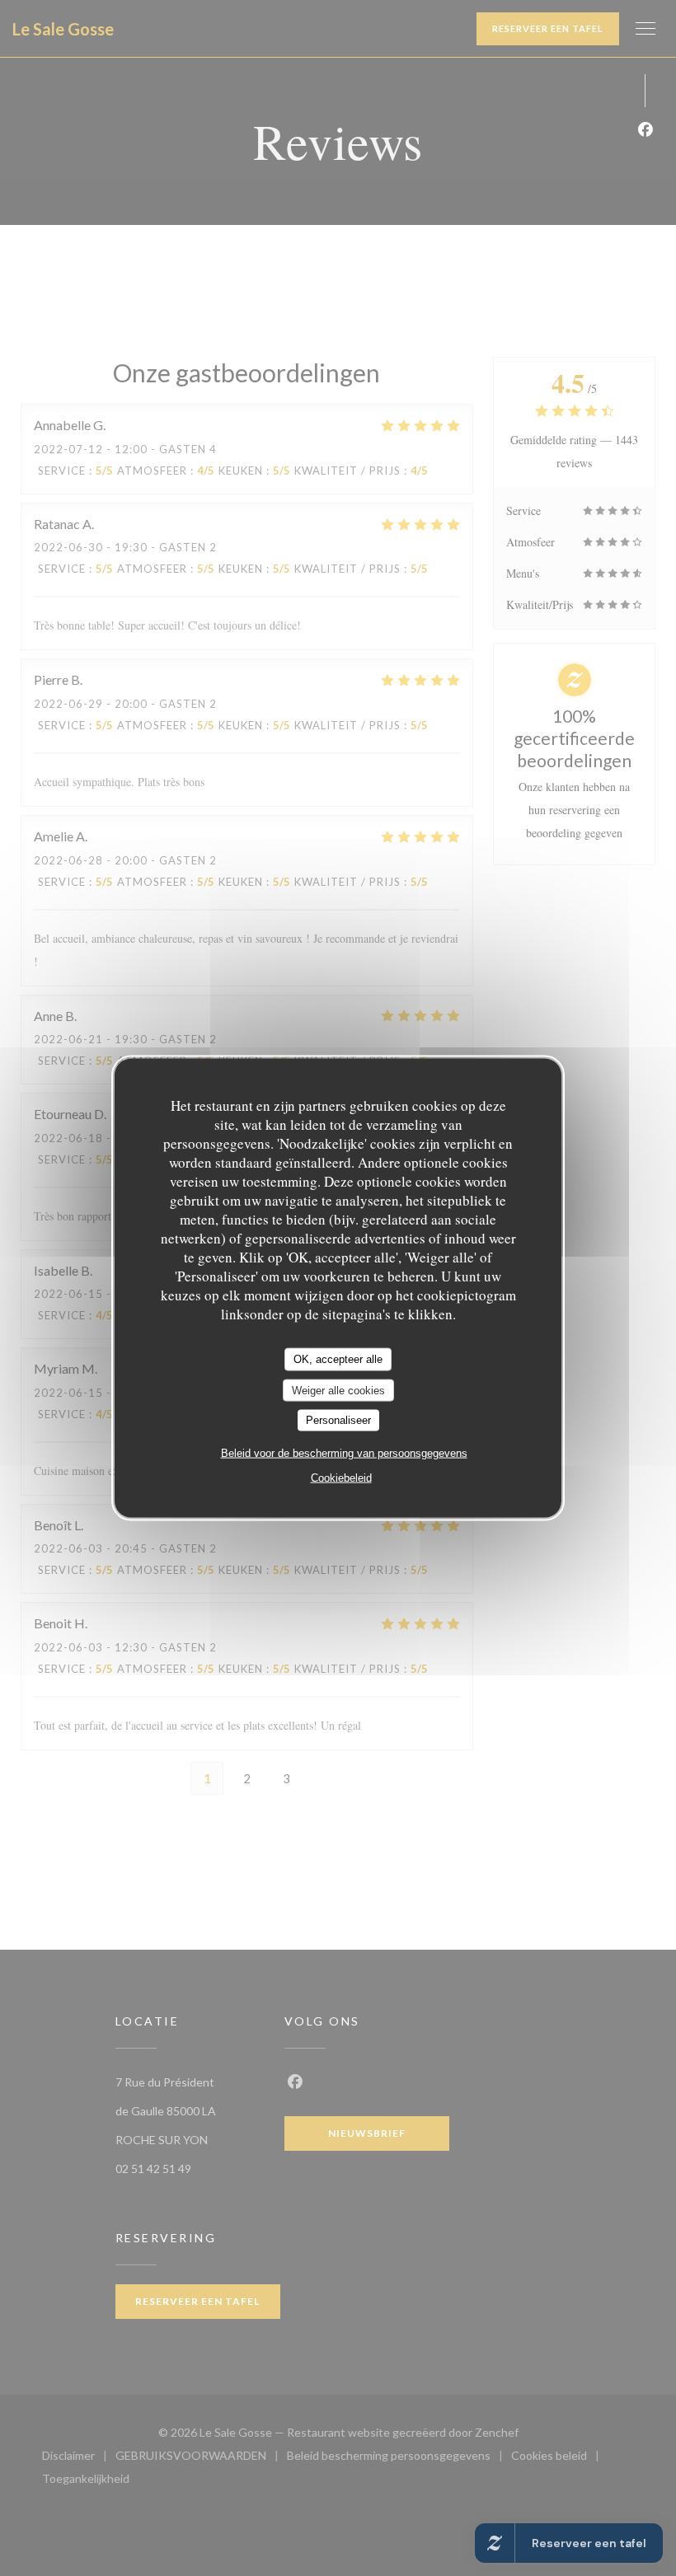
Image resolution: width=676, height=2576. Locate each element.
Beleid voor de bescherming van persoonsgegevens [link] (344, 1452)
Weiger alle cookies (338, 1390)
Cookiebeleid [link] (341, 1477)
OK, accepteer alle (338, 1359)
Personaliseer (338, 1420)
